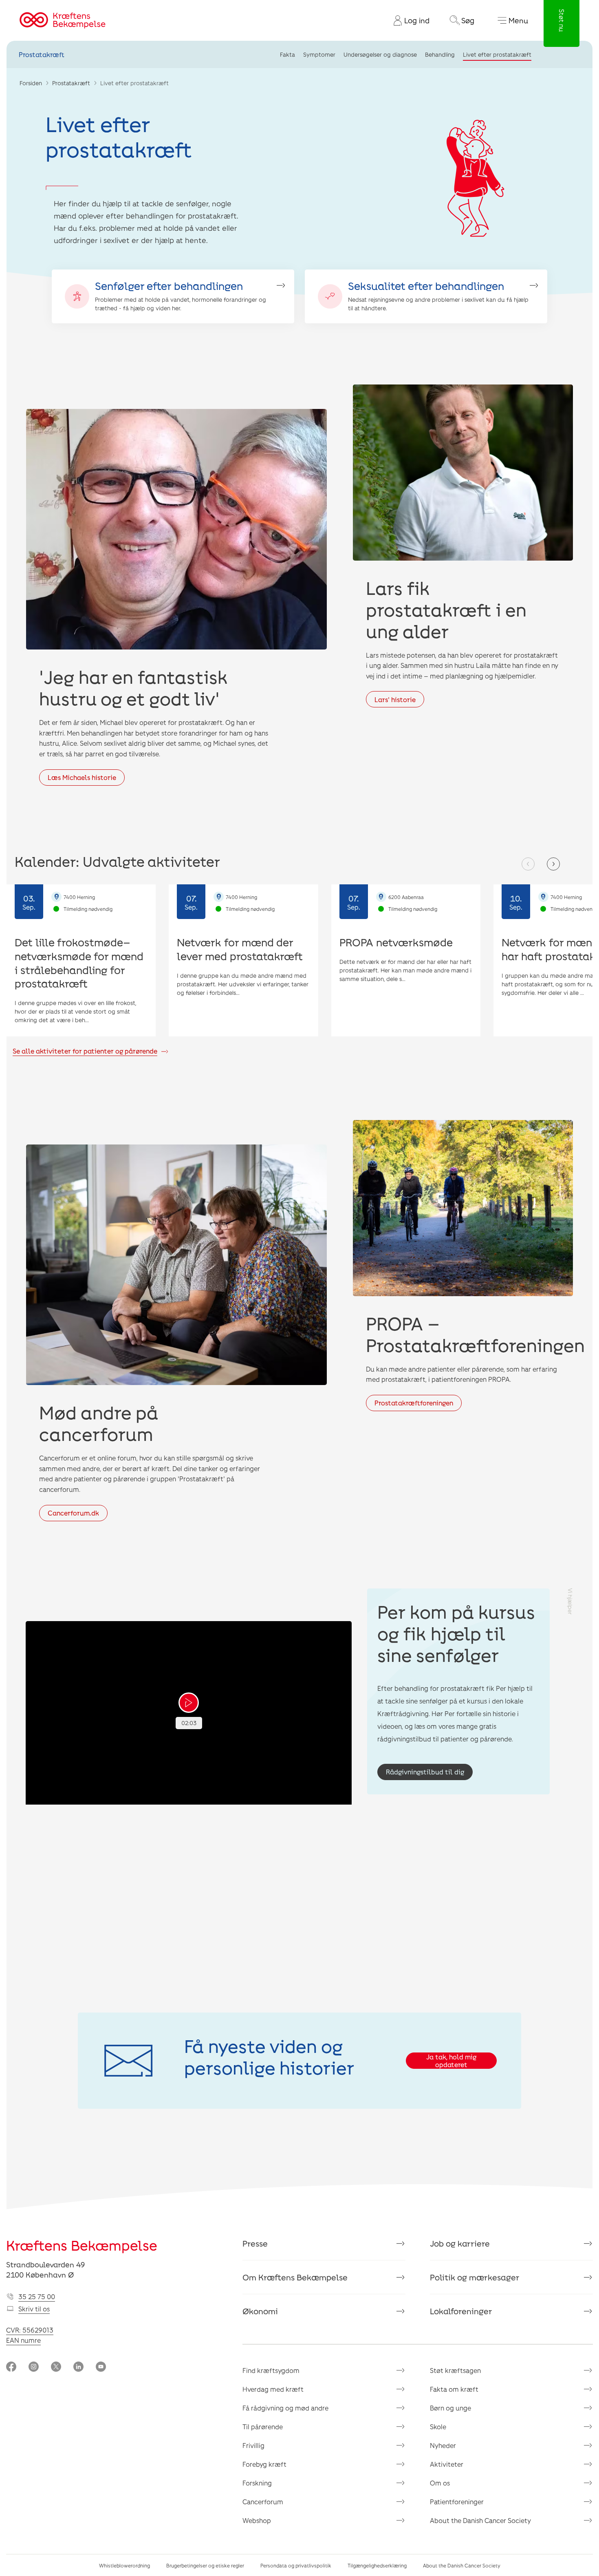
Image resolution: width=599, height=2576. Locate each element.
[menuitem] (408, 20)
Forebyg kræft (264, 2464)
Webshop (257, 2520)
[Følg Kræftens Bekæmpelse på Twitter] (56, 2367)
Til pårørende (263, 2427)
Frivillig (253, 2445)
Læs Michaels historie (82, 777)
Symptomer (319, 54)
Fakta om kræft (454, 2389)
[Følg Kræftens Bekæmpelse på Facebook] (11, 2367)
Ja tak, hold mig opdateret (451, 2061)
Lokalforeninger (461, 2311)
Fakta (287, 54)
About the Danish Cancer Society (480, 2520)
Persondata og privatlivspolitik (296, 2565)
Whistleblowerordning (124, 2565)
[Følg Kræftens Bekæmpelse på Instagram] (34, 2367)
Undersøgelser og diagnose (380, 54)
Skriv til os (34, 2309)
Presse (255, 2243)
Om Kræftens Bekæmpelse (295, 2277)
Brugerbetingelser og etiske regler (205, 2565)
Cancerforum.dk (73, 1513)
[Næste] (553, 864)
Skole (438, 2427)
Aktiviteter (447, 2464)
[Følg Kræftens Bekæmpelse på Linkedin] (78, 2367)
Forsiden (31, 83)
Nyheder (443, 2445)
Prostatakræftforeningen (414, 1403)
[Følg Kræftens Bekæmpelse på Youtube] (101, 2367)
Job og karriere (460, 2243)
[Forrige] (528, 864)
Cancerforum (263, 2502)
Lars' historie (395, 699)
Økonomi (260, 2311)
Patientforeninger (457, 2502)
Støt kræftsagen (455, 2370)
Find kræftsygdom (271, 2370)
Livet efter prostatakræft (497, 54)
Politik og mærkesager (475, 2277)
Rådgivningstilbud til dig (425, 1772)
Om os (440, 2483)
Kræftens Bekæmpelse (82, 2245)
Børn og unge (450, 2408)
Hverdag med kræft (273, 2389)
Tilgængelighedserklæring (377, 2565)
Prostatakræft (42, 54)
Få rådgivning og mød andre (285, 2408)
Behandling (440, 54)
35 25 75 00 (37, 2297)
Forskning (257, 2483)
